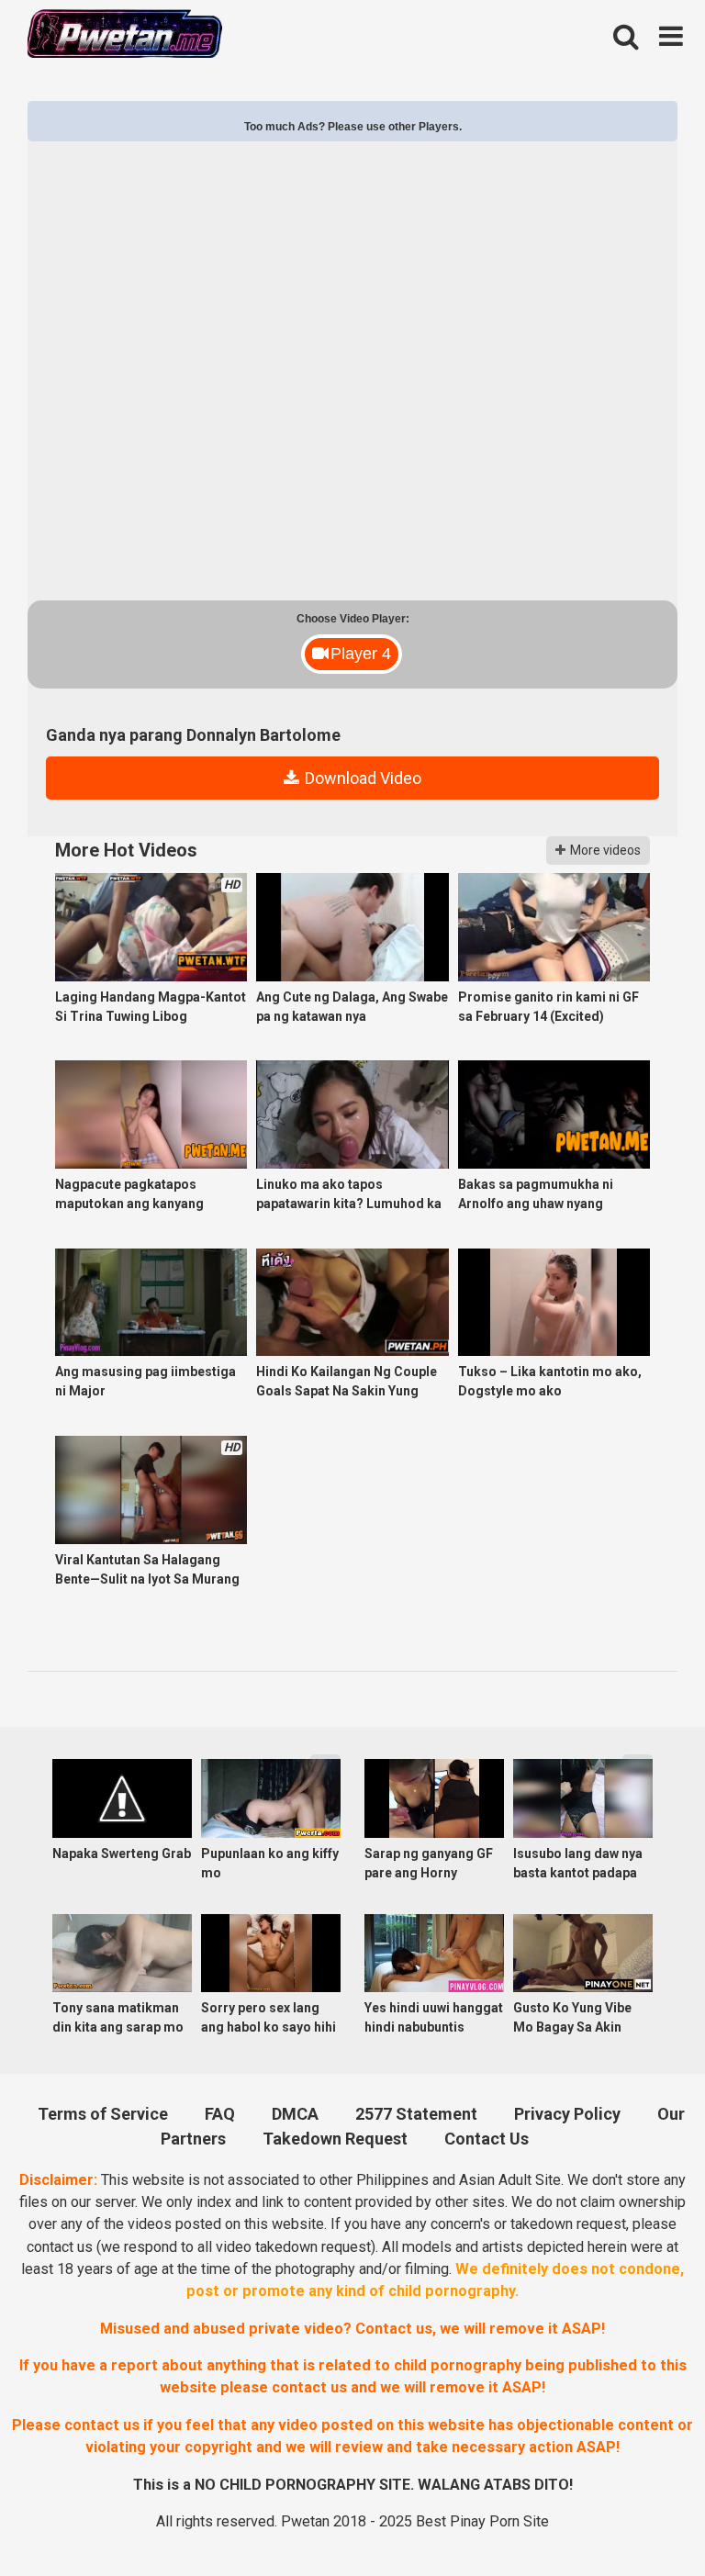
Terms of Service (103, 2114)
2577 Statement (416, 2114)
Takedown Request (335, 2139)
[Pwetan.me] (125, 36)
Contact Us (487, 2139)
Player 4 (361, 654)
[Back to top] (642, 2518)
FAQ (220, 2114)
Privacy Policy (567, 2114)
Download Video (361, 778)
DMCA (295, 2114)
